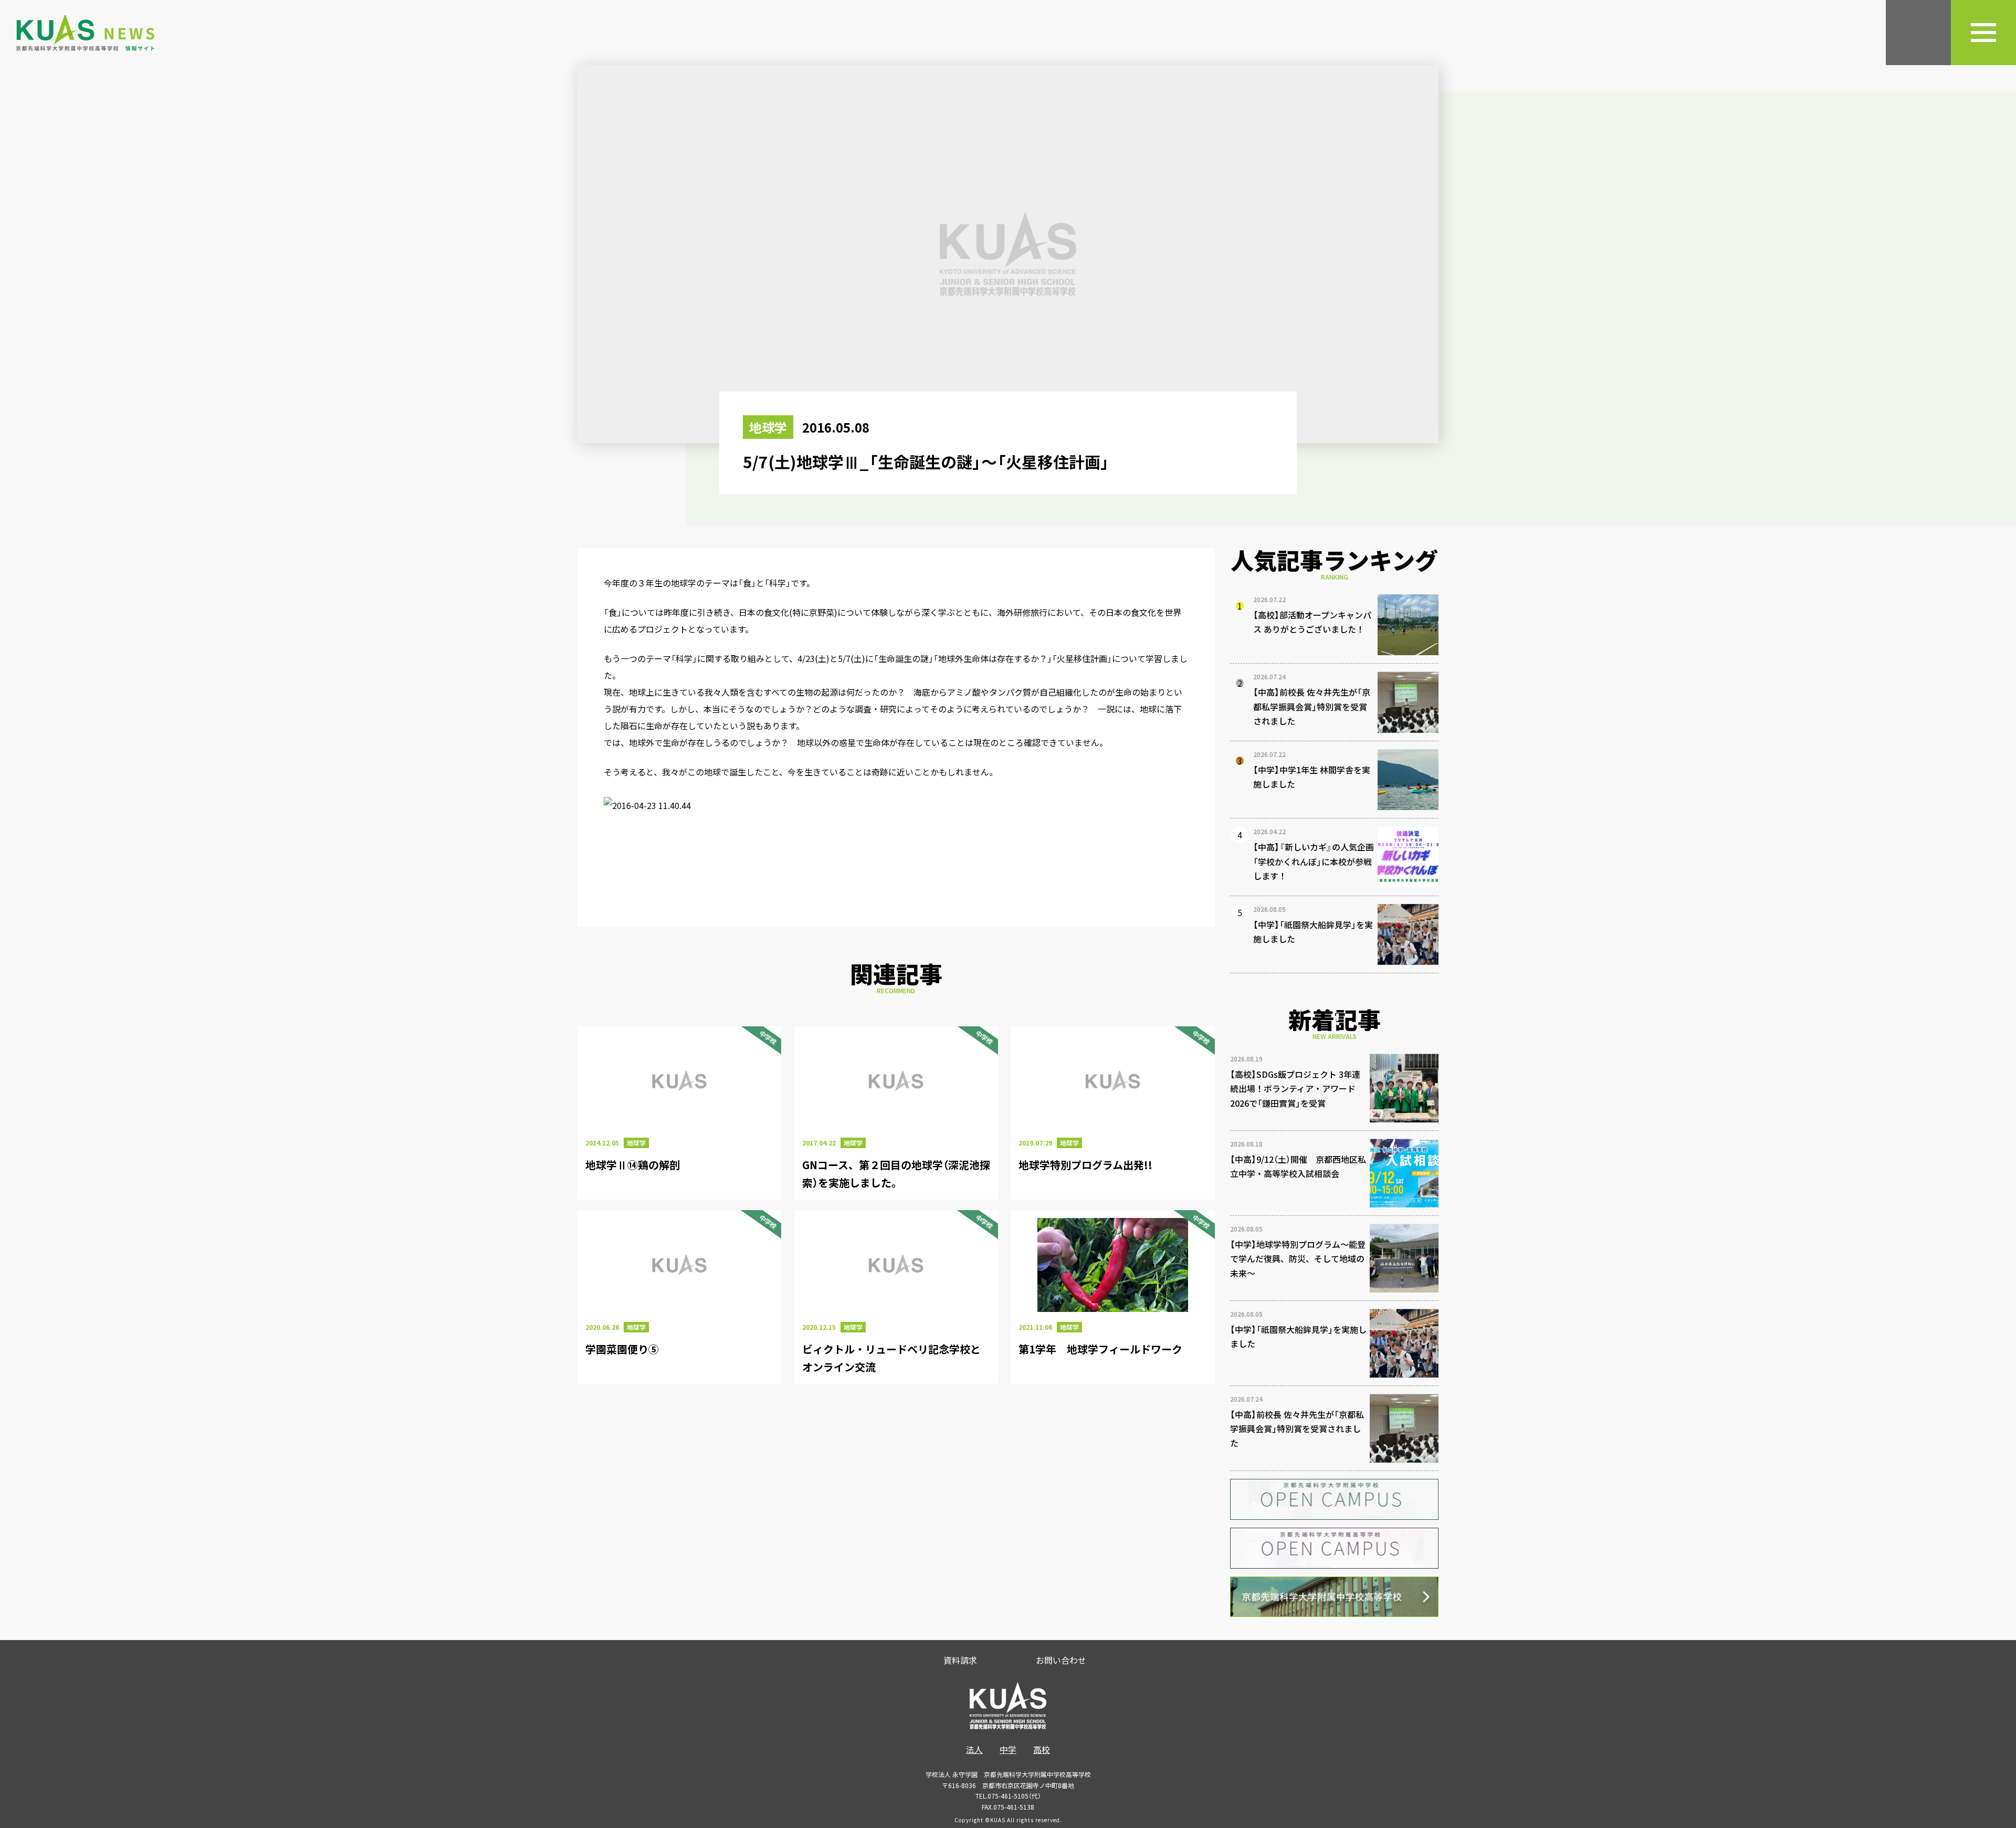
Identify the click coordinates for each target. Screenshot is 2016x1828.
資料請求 (960, 1660)
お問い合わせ (1061, 1660)
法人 (974, 1749)
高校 (1042, 1749)
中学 (1008, 1749)
